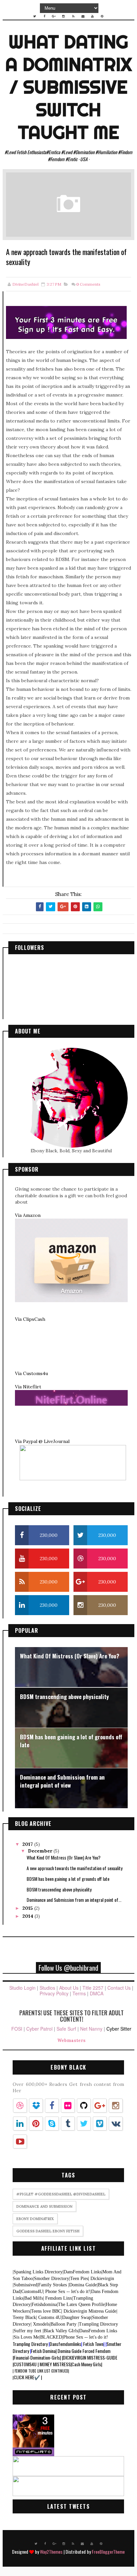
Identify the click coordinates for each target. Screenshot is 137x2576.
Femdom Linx (58, 2298)
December (41, 1851)
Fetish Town (93, 2344)
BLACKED (51, 2337)
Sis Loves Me (26, 2337)
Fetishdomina (44, 2304)
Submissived (25, 2285)
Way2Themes (51, 2552)
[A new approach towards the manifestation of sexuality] (68, 204)
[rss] (73, 16)
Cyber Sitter (119, 2029)
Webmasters (71, 2040)
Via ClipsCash (30, 1319)
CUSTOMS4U (25, 2364)
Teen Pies (79, 2279)
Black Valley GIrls (60, 2331)
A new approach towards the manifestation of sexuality (74, 1868)
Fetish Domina (43, 2351)
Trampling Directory (98, 2324)
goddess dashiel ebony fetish (48, 2231)
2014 (28, 1916)
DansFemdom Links (82, 2272)
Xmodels (40, 2324)
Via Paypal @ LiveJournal (42, 1441)
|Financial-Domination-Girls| (37, 2357)
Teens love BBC (46, 2311)
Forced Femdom (96, 2351)
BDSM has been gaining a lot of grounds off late (71, 1741)
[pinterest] (102, 16)
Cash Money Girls (86, 2364)
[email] (83, 16)
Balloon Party (64, 2324)
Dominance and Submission (44, 2206)
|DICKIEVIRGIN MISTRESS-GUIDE (90, 2357)
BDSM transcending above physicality (64, 1697)
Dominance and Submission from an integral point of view (62, 1781)
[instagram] (64, 16)
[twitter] (35, 16)
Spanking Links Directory (38, 2272)
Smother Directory (51, 2279)
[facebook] (44, 16)
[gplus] (54, 16)
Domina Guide (82, 2285)
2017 (28, 1844)
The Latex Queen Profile (81, 2304)
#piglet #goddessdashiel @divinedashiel (61, 2194)
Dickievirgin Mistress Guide (89, 2311)
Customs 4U (49, 2317)
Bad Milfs (33, 2298)
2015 (28, 1908)
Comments (88, 284)
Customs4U (32, 2291)
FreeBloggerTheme (108, 2552)
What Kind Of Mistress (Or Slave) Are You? (70, 1656)
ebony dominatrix (35, 2219)
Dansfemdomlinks (65, 2344)
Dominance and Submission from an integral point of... (74, 1900)
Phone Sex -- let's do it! (67, 2291)
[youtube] (92, 16)
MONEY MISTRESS (55, 2364)
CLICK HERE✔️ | (27, 2377)
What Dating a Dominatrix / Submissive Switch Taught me (68, 87)
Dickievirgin (101, 2279)
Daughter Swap (76, 2317)
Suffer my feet (28, 2331)
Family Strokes (53, 2285)
